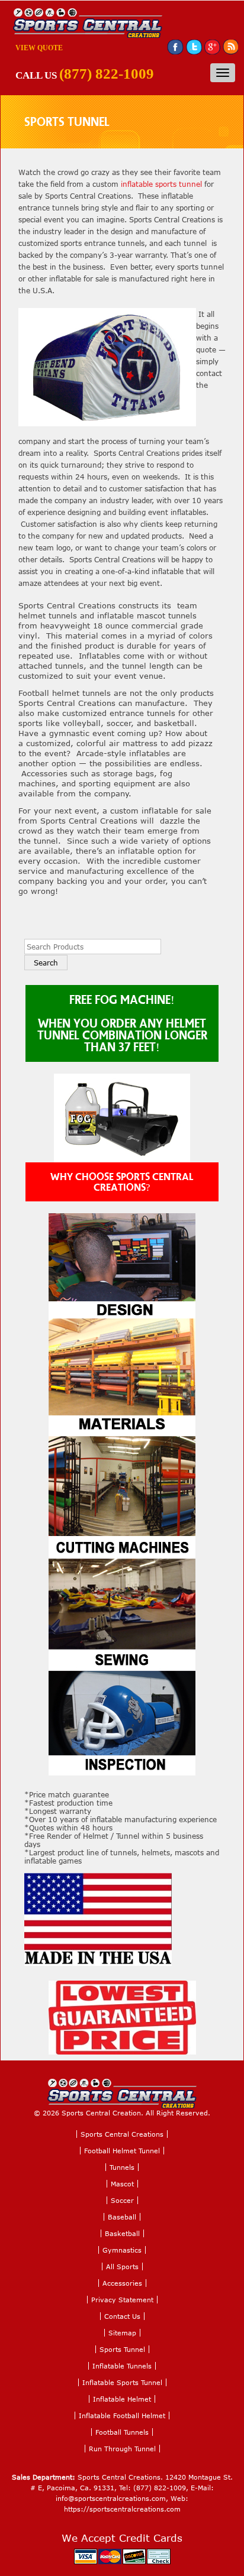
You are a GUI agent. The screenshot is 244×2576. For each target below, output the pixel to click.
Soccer (122, 2200)
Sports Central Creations (122, 2134)
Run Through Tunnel (122, 2449)
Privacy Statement (122, 2300)
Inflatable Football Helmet (122, 2415)
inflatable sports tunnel (161, 184)
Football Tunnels (122, 2432)
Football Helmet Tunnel (122, 2151)
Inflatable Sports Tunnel (122, 2382)
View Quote (39, 48)
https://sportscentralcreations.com (122, 2509)
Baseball (122, 2217)
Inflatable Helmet (122, 2399)
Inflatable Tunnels (122, 2366)
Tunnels (122, 2167)
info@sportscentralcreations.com (111, 2498)
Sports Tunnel (122, 2349)
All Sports (122, 2266)
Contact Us (122, 2316)
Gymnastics (122, 2250)
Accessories (122, 2283)
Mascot (122, 2184)
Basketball (122, 2233)
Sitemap (122, 2333)
